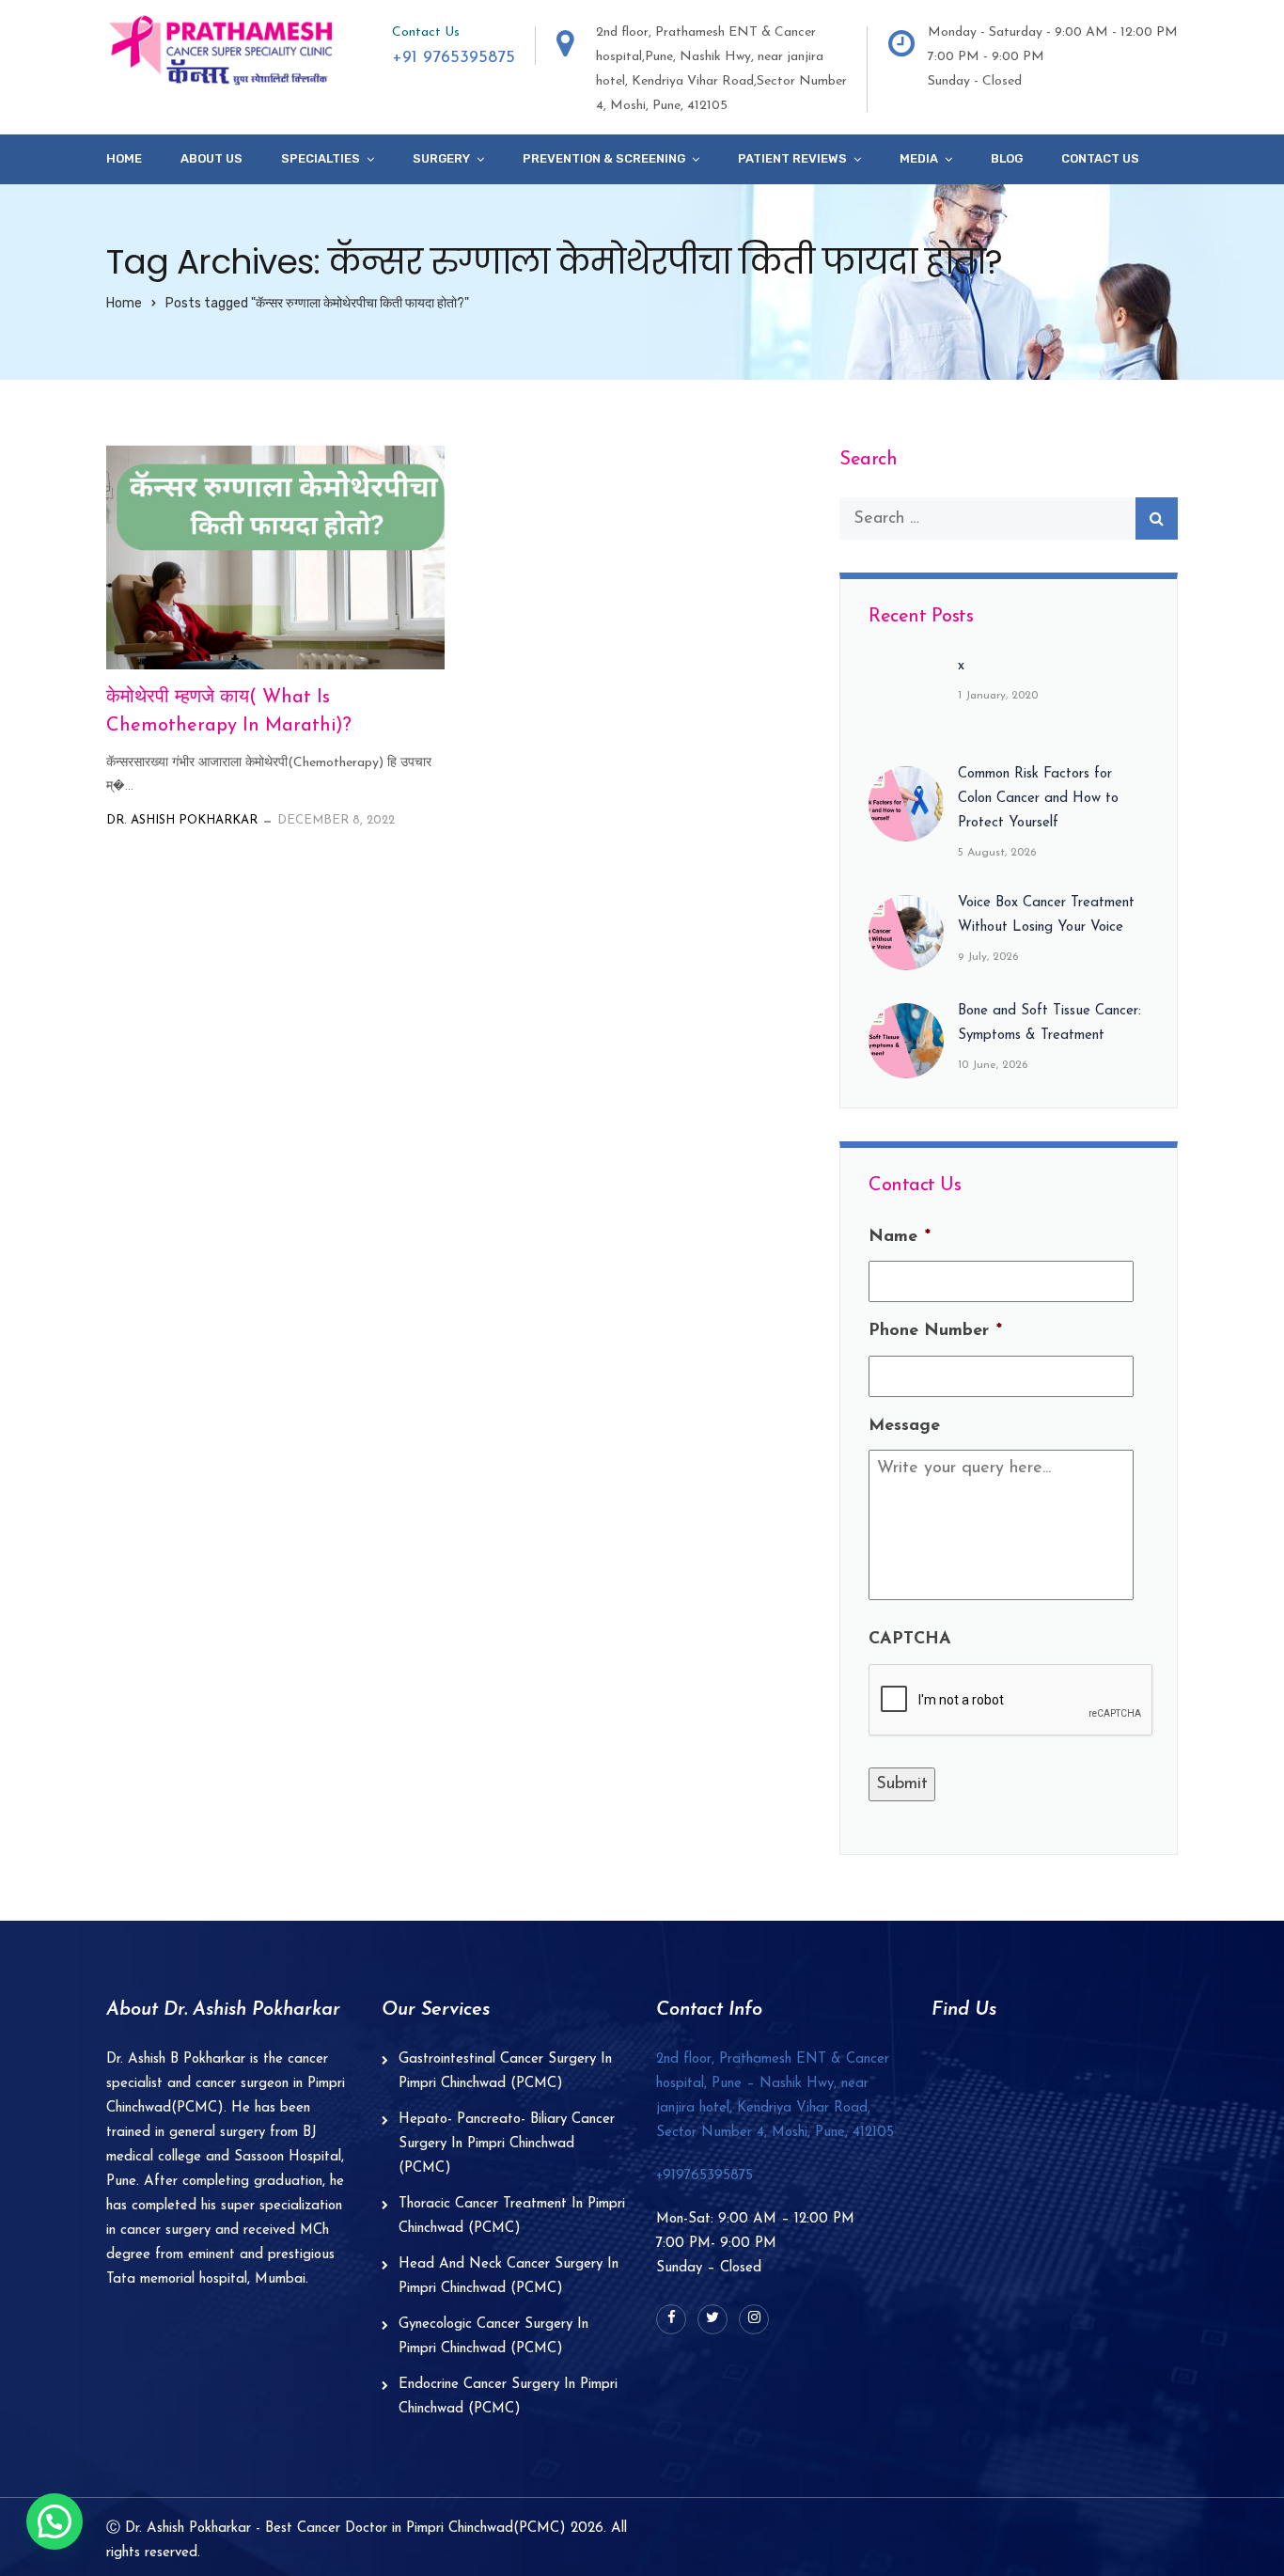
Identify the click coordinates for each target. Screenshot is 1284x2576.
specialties (321, 158)
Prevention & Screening (604, 158)
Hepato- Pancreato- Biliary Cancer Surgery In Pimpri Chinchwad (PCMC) (507, 2144)
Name (900, 1237)
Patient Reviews (792, 158)
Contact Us (1100, 158)
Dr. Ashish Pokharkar (182, 820)
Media (919, 158)
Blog (1007, 158)
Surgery (441, 158)
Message (904, 1426)
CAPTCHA (910, 1640)
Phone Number (935, 1331)
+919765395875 (705, 2176)
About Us (211, 158)
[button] (55, 2521)
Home (124, 158)
